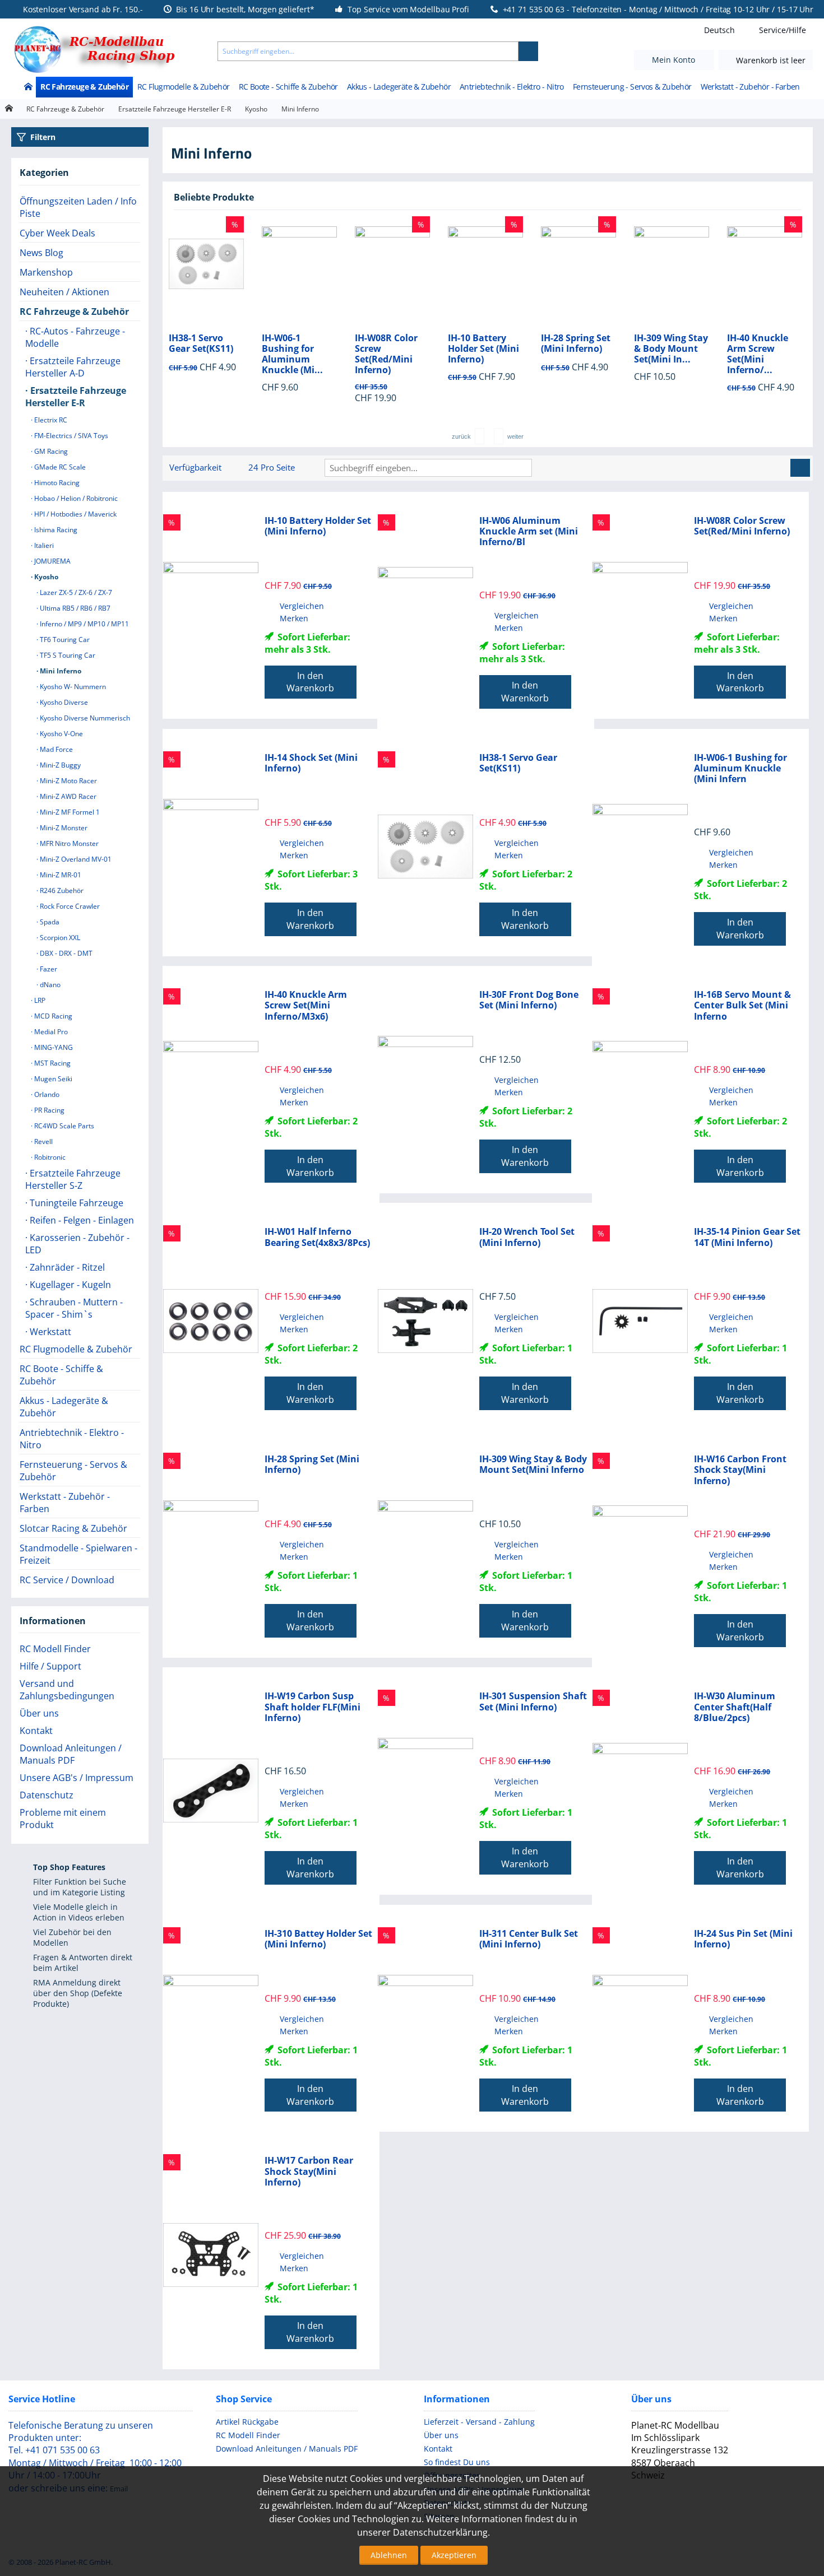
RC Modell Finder (55, 1649)
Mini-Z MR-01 (60, 875)
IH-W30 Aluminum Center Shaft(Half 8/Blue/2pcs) (735, 1707)
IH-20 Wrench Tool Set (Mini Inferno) (527, 1237)
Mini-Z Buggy (59, 765)
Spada (49, 922)
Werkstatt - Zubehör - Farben (750, 87)
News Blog (41, 253)
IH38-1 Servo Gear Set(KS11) (518, 763)
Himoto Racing (56, 483)
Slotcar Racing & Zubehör (73, 1528)
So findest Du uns (457, 2462)
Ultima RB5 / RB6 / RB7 (74, 608)
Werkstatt (49, 1332)
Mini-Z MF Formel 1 (69, 812)
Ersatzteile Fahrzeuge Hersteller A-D (73, 367)
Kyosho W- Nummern (72, 687)
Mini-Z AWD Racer (67, 796)
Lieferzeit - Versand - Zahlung (479, 2422)
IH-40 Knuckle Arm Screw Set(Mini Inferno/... (665, 354)
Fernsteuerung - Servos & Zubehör (632, 87)
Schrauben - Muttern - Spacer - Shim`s (74, 1308)
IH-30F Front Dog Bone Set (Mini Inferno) (529, 1000)
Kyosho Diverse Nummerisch (84, 718)
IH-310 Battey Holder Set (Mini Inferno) (318, 1939)
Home (28, 87)
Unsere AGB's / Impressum (77, 1778)
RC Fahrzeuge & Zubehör (84, 87)
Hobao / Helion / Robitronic (75, 498)
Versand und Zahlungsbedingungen (67, 1690)
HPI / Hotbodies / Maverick (75, 514)
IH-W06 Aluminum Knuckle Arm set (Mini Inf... (764, 354)
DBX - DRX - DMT (65, 953)
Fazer (48, 969)
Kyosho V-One (61, 734)
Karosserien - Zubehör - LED (77, 1244)
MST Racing (52, 1063)
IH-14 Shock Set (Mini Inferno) (311, 763)
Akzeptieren (454, 2555)
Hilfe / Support (50, 1666)
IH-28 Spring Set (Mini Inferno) (483, 343)
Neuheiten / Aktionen (64, 292)
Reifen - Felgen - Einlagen (81, 1220)
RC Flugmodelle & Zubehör (184, 87)
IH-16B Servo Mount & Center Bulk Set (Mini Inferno (742, 1006)
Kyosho (256, 109)
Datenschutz (47, 1795)
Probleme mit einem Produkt (63, 1819)
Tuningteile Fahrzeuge (75, 1203)
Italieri (43, 545)
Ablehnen (389, 2555)
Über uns (39, 1713)
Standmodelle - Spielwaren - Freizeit (78, 1554)
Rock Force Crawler (69, 906)
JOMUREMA (52, 561)
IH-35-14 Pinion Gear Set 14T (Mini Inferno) (747, 1237)
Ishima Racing (55, 530)
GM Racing (50, 451)
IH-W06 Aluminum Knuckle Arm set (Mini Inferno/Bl (529, 532)
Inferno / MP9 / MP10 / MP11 (84, 624)
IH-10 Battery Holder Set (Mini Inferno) (390, 349)
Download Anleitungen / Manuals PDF (71, 1754)
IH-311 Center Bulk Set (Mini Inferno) (529, 1939)
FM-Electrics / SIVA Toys (70, 436)
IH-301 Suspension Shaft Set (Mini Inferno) (533, 1701)
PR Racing (48, 1110)
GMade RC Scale (59, 467)
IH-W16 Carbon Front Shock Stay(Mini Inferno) (740, 1470)
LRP (39, 1000)
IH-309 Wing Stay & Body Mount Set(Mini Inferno (533, 1464)
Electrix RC (50, 420)
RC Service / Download (67, 1580)
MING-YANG (53, 1047)
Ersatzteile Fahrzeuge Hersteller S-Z (73, 1179)
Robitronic (49, 1157)
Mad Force (55, 749)
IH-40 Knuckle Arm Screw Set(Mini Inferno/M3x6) (306, 1006)
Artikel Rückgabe (247, 2422)
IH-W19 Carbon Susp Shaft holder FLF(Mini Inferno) (313, 1707)
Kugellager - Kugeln (69, 1285)
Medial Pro (50, 1032)
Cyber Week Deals (57, 233)
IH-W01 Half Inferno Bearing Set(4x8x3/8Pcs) (317, 1237)
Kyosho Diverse (63, 702)
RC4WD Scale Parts (63, 1126)
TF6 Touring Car (64, 640)
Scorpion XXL (59, 938)
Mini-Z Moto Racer (68, 781)
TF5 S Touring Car (67, 655)
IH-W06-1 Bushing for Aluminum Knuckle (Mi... (199, 354)
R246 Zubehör (61, 891)
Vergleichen (302, 606)
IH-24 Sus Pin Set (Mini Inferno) (743, 1939)
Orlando (46, 1094)
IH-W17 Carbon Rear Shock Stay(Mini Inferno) (309, 2172)
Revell (43, 1141)
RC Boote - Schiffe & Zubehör (288, 87)
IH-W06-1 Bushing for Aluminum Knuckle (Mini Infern (740, 769)
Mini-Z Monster (63, 828)
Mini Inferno (60, 671)
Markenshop (46, 272)
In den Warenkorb (310, 682)
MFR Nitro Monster (68, 843)
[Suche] (528, 51)
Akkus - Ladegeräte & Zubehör (399, 87)
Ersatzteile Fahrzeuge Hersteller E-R (175, 109)
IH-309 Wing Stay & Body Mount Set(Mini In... (578, 349)
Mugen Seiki (52, 1079)
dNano (49, 985)
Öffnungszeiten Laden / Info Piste (78, 207)
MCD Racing (52, 1016)
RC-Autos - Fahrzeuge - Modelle (75, 337)
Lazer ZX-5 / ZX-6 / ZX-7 (75, 592)
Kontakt (36, 1731)
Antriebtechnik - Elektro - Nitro (512, 87)
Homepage (9, 108)
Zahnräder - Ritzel (66, 1267)
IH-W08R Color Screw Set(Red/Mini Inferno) (293, 354)
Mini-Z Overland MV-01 (75, 859)
